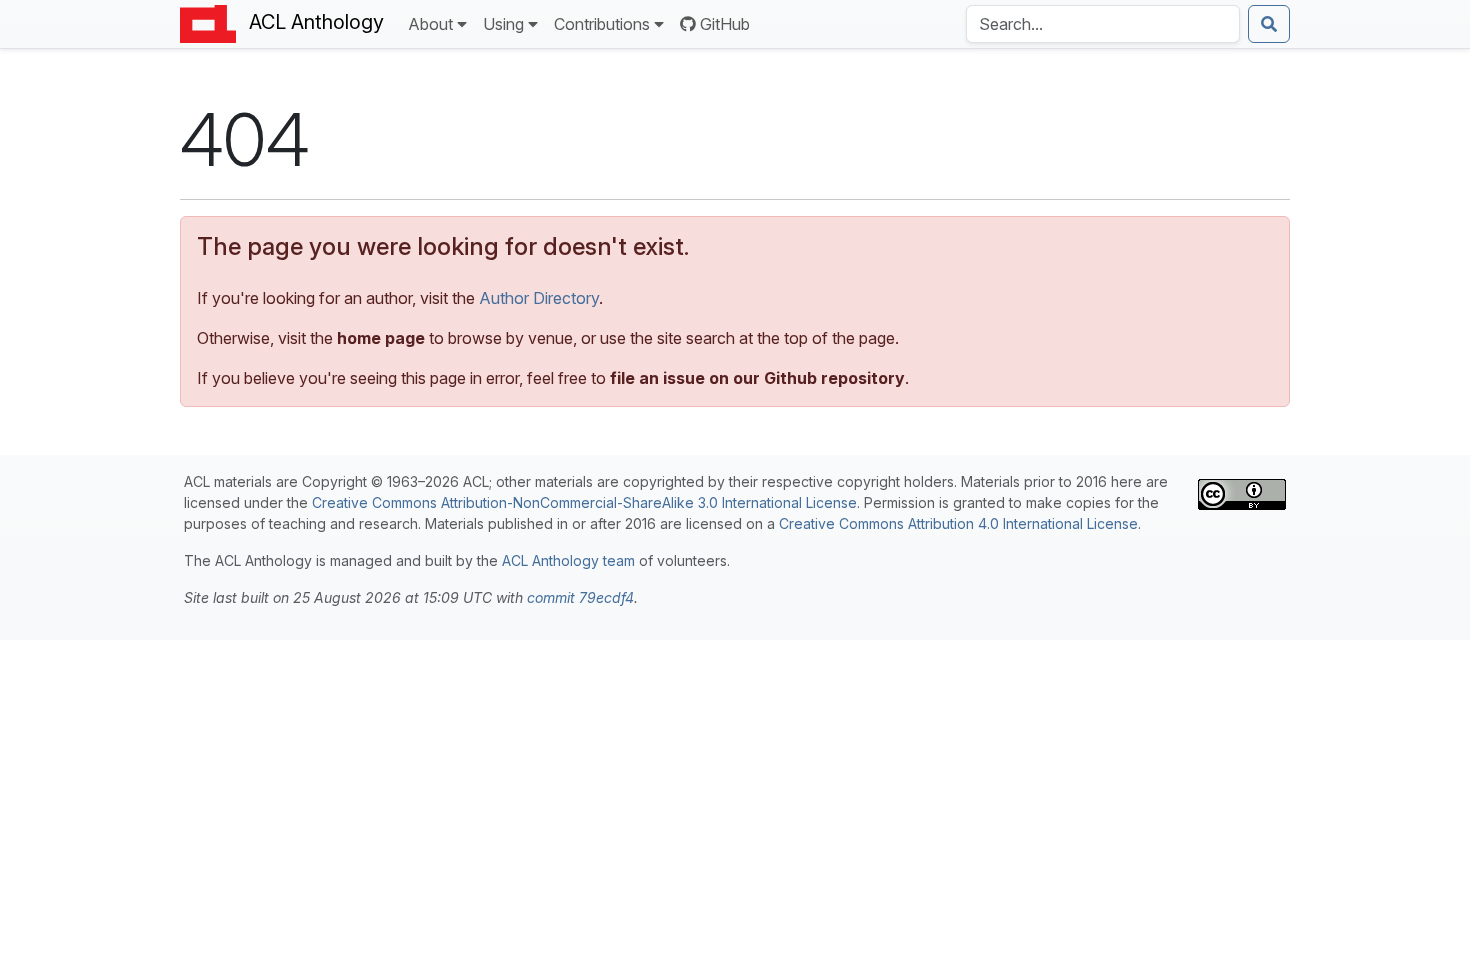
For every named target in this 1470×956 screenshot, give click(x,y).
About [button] (430, 24)
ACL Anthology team (568, 560)
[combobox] (1103, 24)
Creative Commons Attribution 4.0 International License (958, 523)
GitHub (725, 24)
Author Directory (539, 298)
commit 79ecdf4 (580, 597)
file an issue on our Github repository (757, 378)
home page (381, 338)
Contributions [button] (602, 24)
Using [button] (503, 24)
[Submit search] (1269, 24)
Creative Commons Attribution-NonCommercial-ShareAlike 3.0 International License (584, 502)
